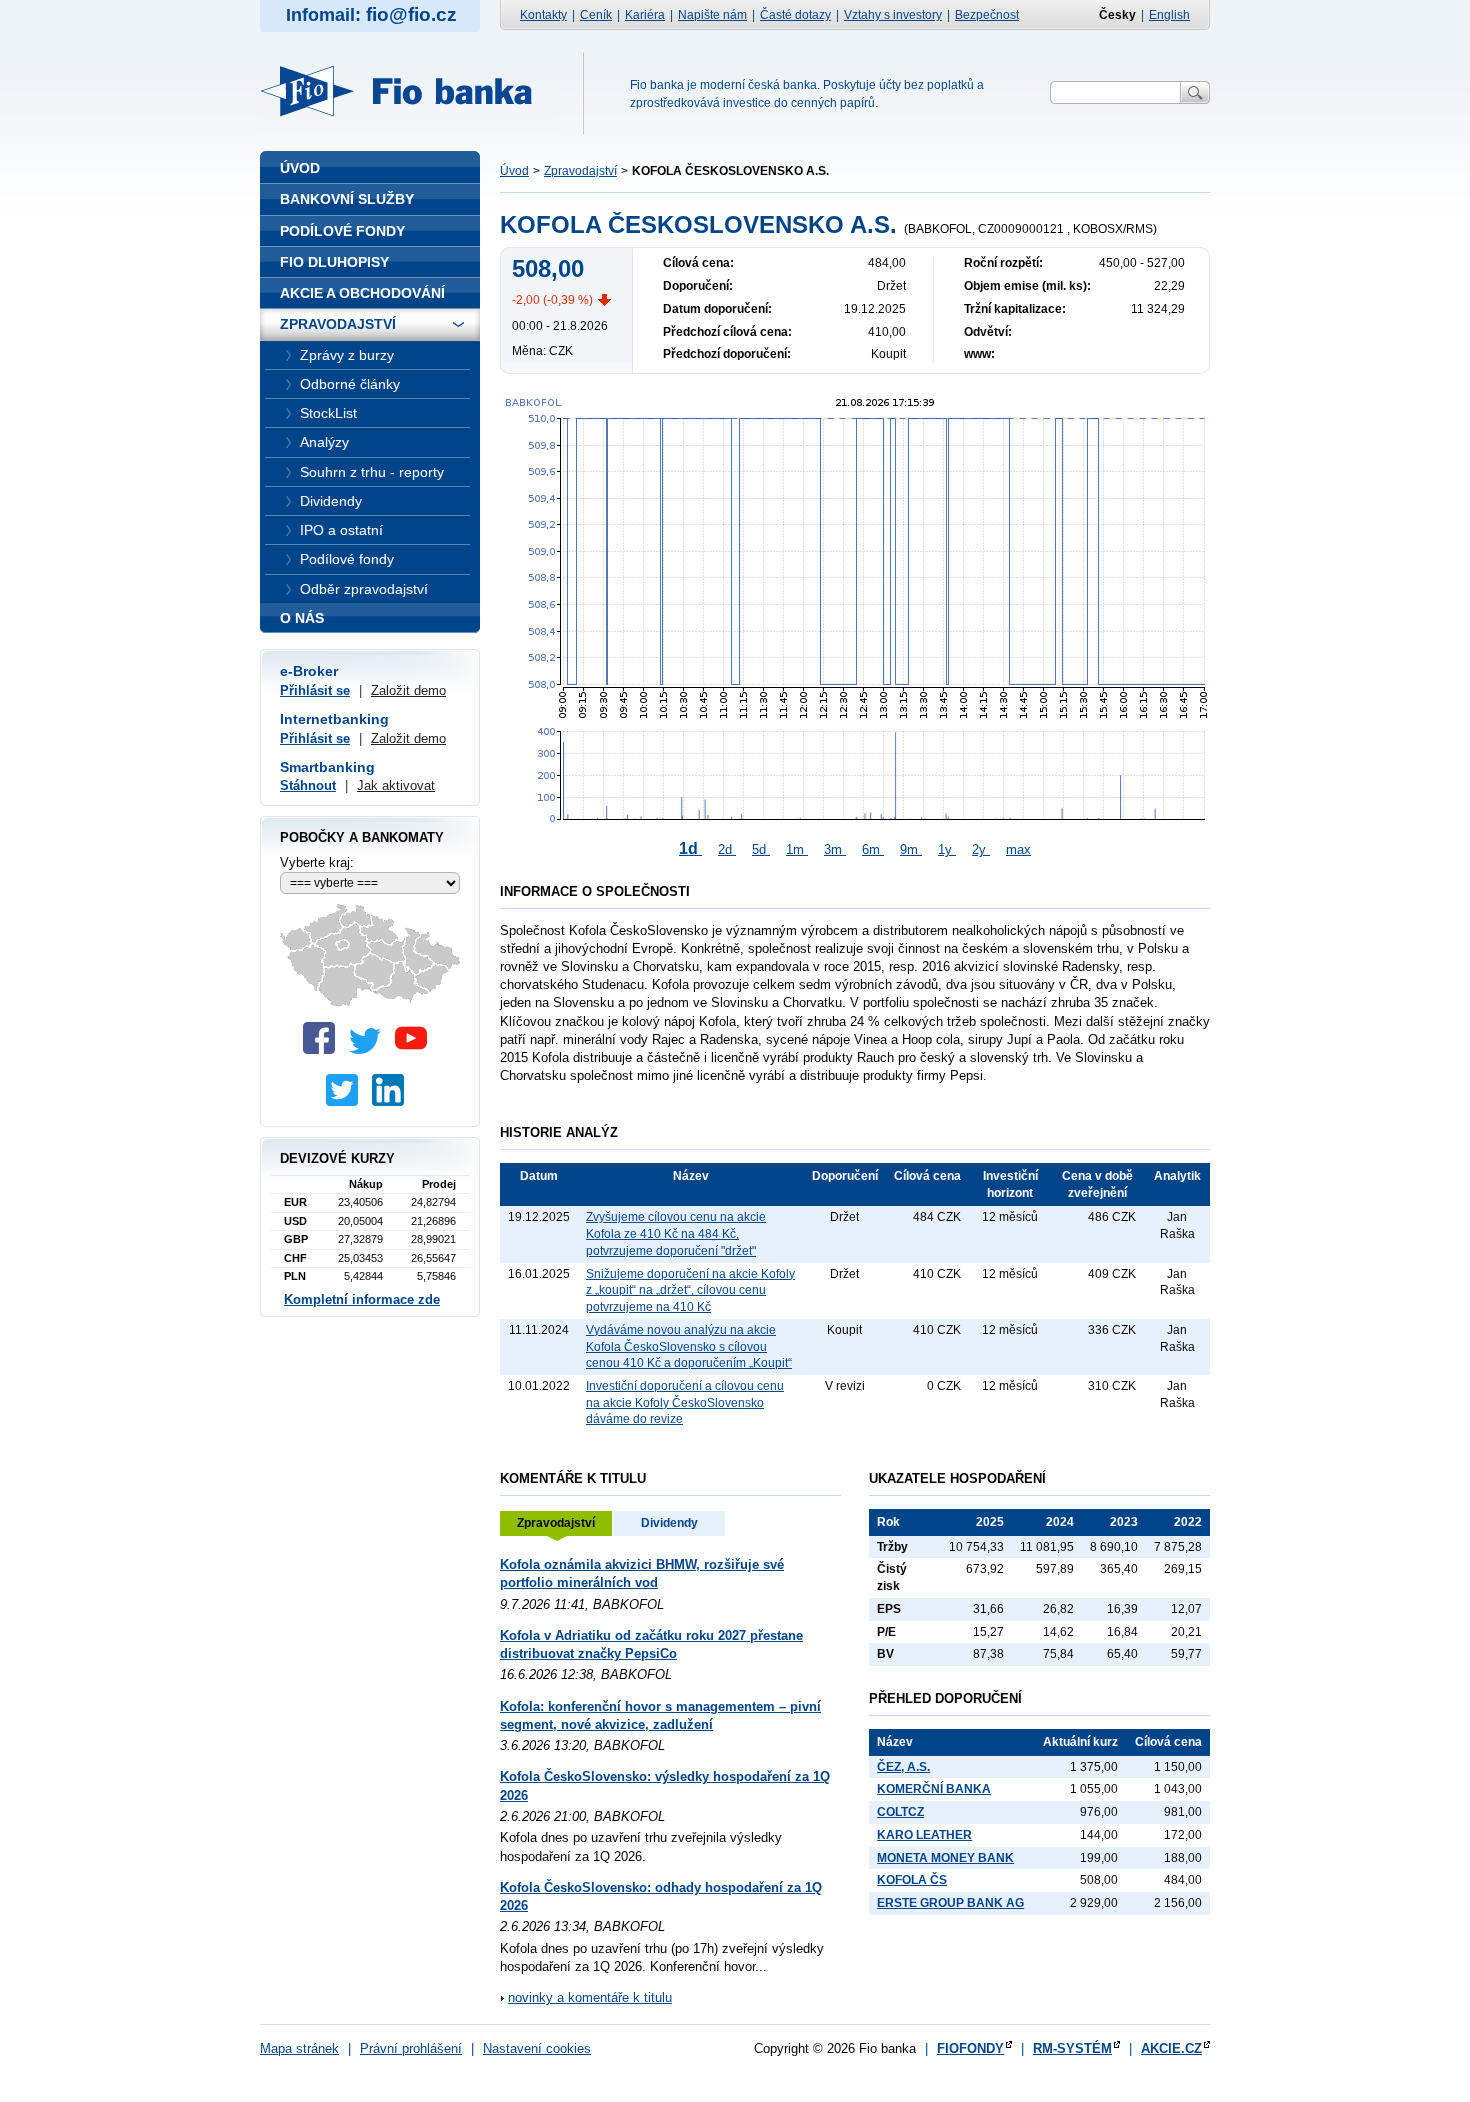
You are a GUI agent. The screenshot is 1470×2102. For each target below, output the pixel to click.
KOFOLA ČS (912, 1880)
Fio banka (408, 91)
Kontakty (543, 15)
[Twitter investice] (347, 1101)
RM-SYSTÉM (1072, 2048)
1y (947, 849)
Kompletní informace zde (362, 1299)
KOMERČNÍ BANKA (934, 1789)
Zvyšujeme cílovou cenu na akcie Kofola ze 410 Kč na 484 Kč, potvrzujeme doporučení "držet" (676, 1233)
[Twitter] (370, 1049)
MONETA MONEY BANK (945, 1858)
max (1018, 849)
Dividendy (669, 1523)
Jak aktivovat (396, 785)
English (1169, 15)
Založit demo (408, 690)
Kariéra (645, 15)
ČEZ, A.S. (903, 1767)
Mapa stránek (299, 2048)
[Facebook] (324, 1049)
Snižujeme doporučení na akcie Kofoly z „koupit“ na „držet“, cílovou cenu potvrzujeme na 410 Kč (690, 1290)
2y (981, 849)
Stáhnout (308, 785)
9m (911, 849)
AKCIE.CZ (1171, 2048)
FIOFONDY (970, 2048)
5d (761, 849)
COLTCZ (900, 1812)
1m (797, 849)
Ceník (596, 15)
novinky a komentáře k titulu (590, 1997)
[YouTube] (416, 1049)
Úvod (514, 171)
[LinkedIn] (393, 1101)
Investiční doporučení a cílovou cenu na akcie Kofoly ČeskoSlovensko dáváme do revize (685, 1402)
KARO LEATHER (924, 1835)
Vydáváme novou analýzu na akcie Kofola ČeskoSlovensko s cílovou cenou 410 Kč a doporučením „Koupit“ (689, 1346)
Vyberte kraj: (317, 862)
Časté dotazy (795, 15)
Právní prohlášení (411, 2048)
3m (835, 849)
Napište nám (712, 15)
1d (690, 848)
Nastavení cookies (537, 2048)
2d (727, 849)
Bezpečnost (987, 15)
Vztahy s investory (893, 15)
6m (873, 849)
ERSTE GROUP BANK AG (950, 1903)
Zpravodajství (580, 171)
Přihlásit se (315, 690)
